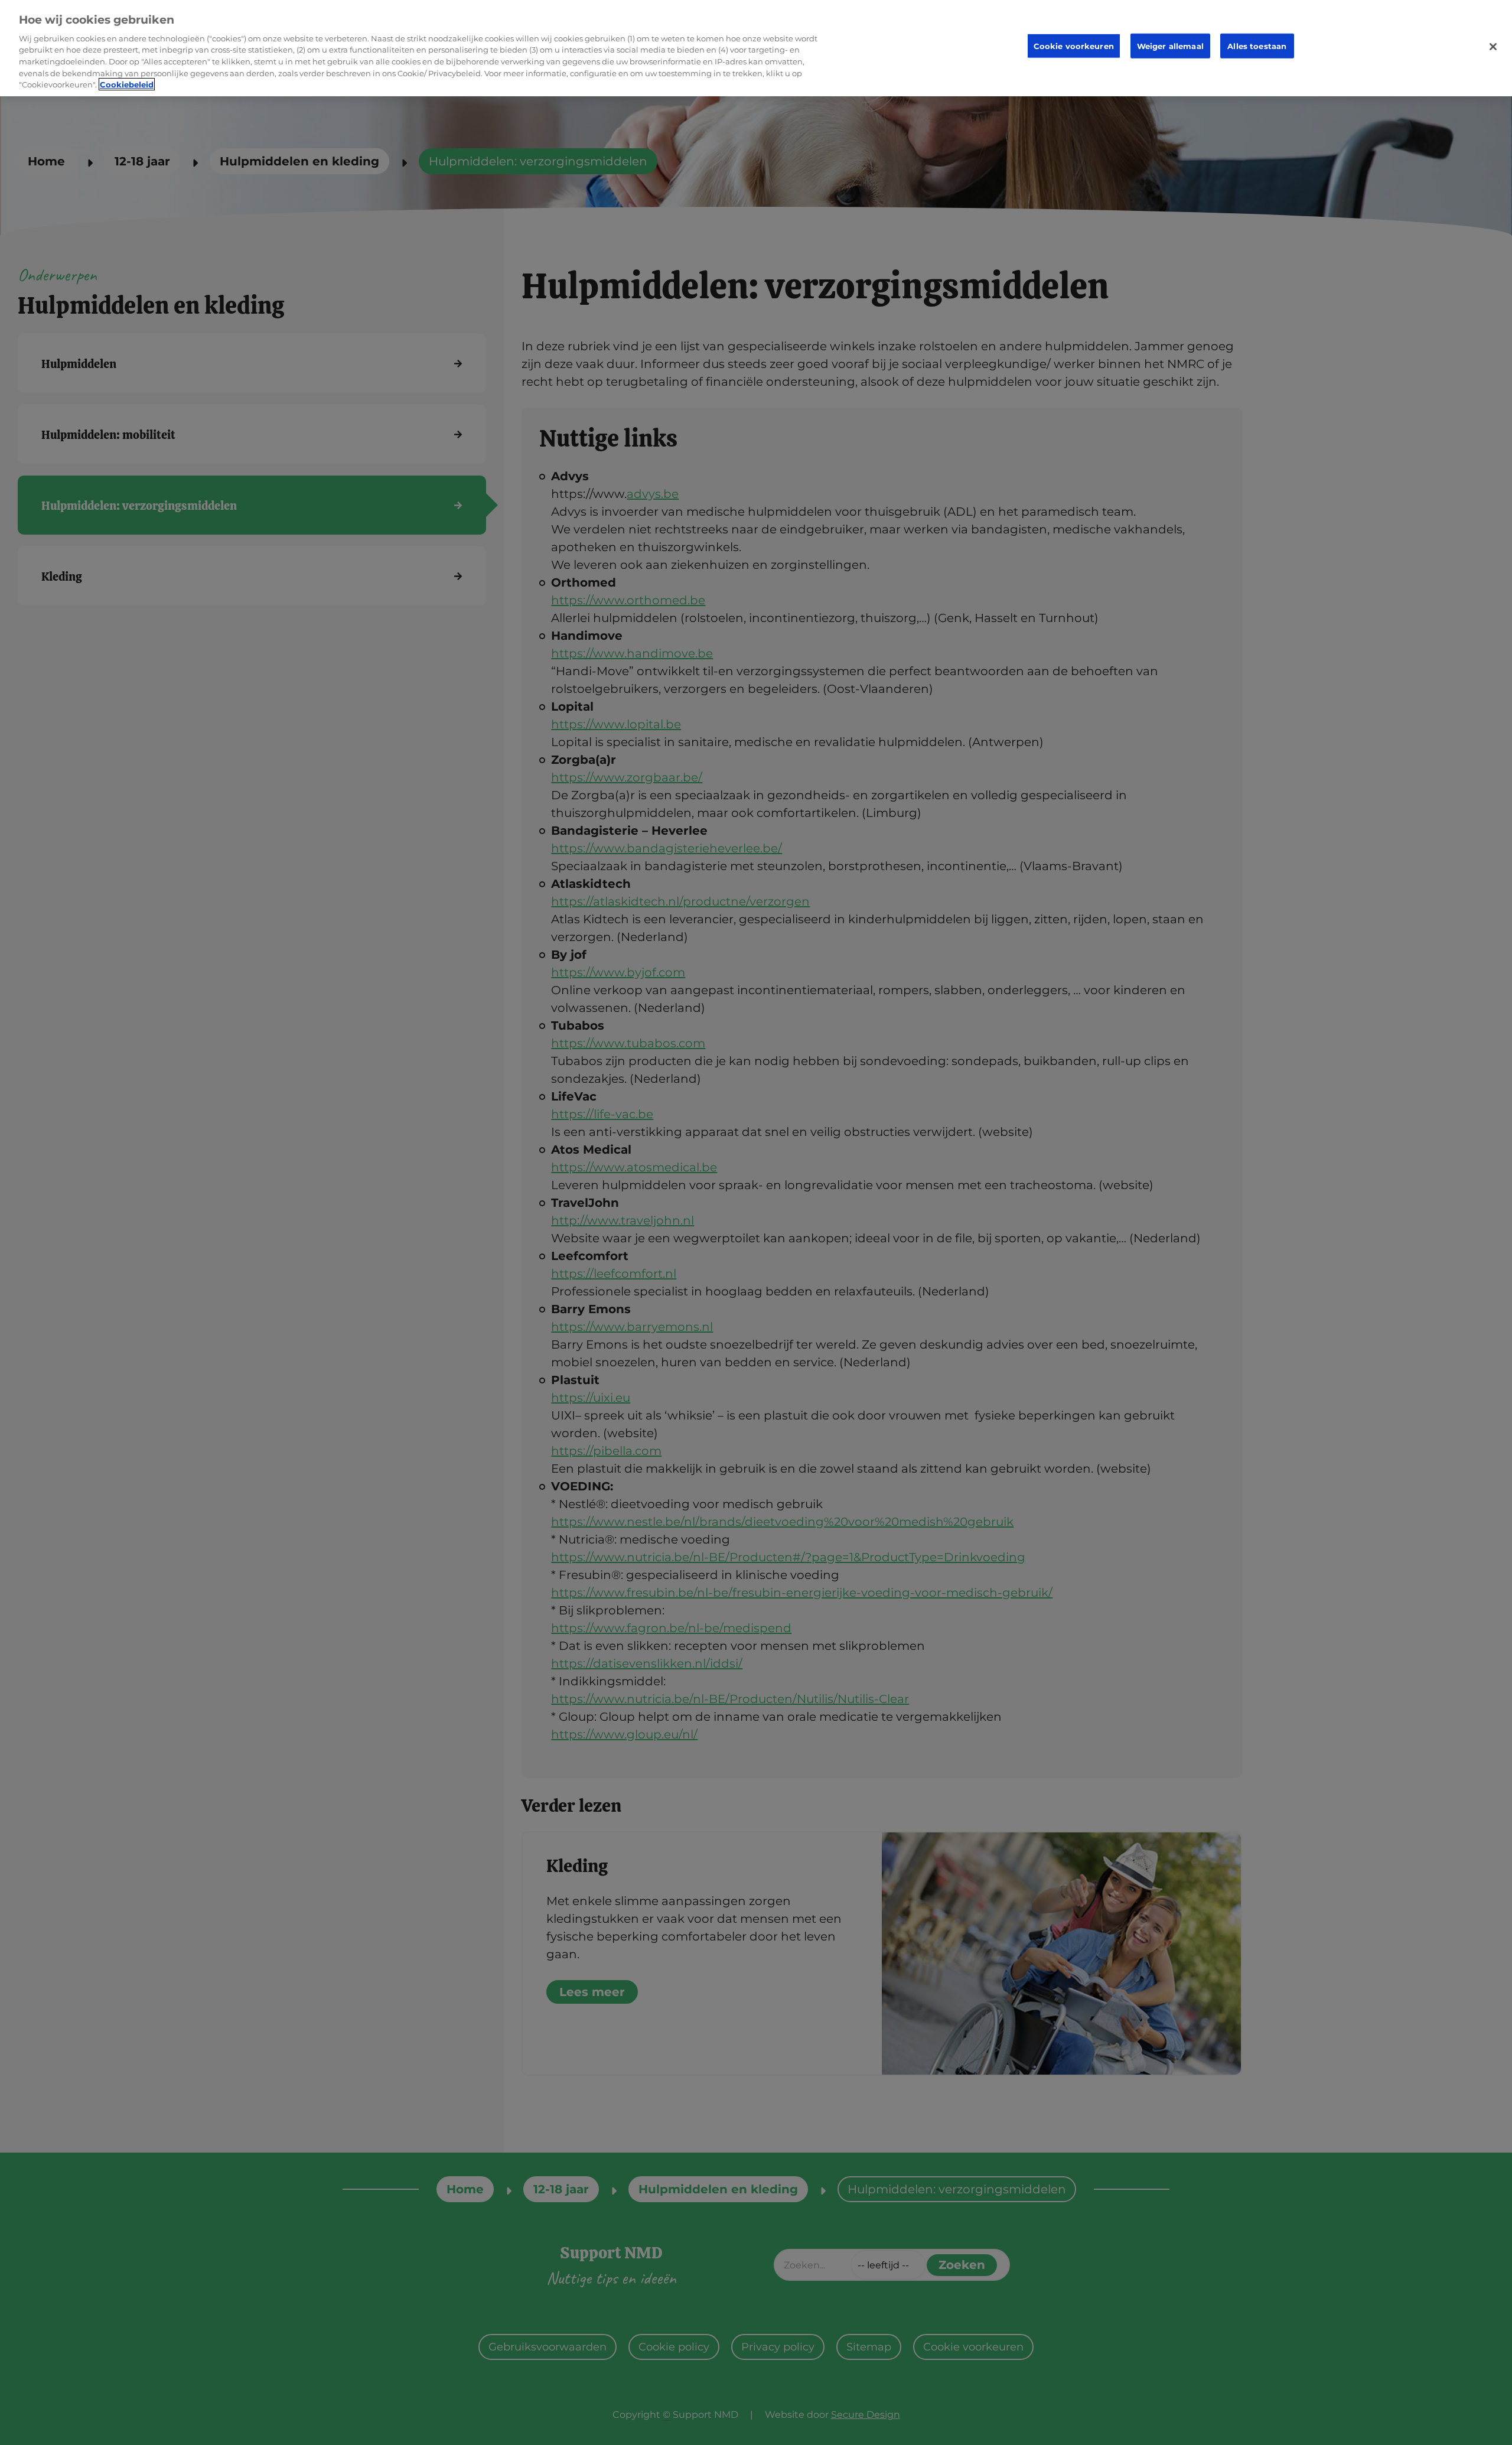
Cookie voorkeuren (1074, 46)
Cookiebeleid (127, 84)
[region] (756, 48)
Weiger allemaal (1170, 46)
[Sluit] (1493, 47)
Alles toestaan (1257, 46)
